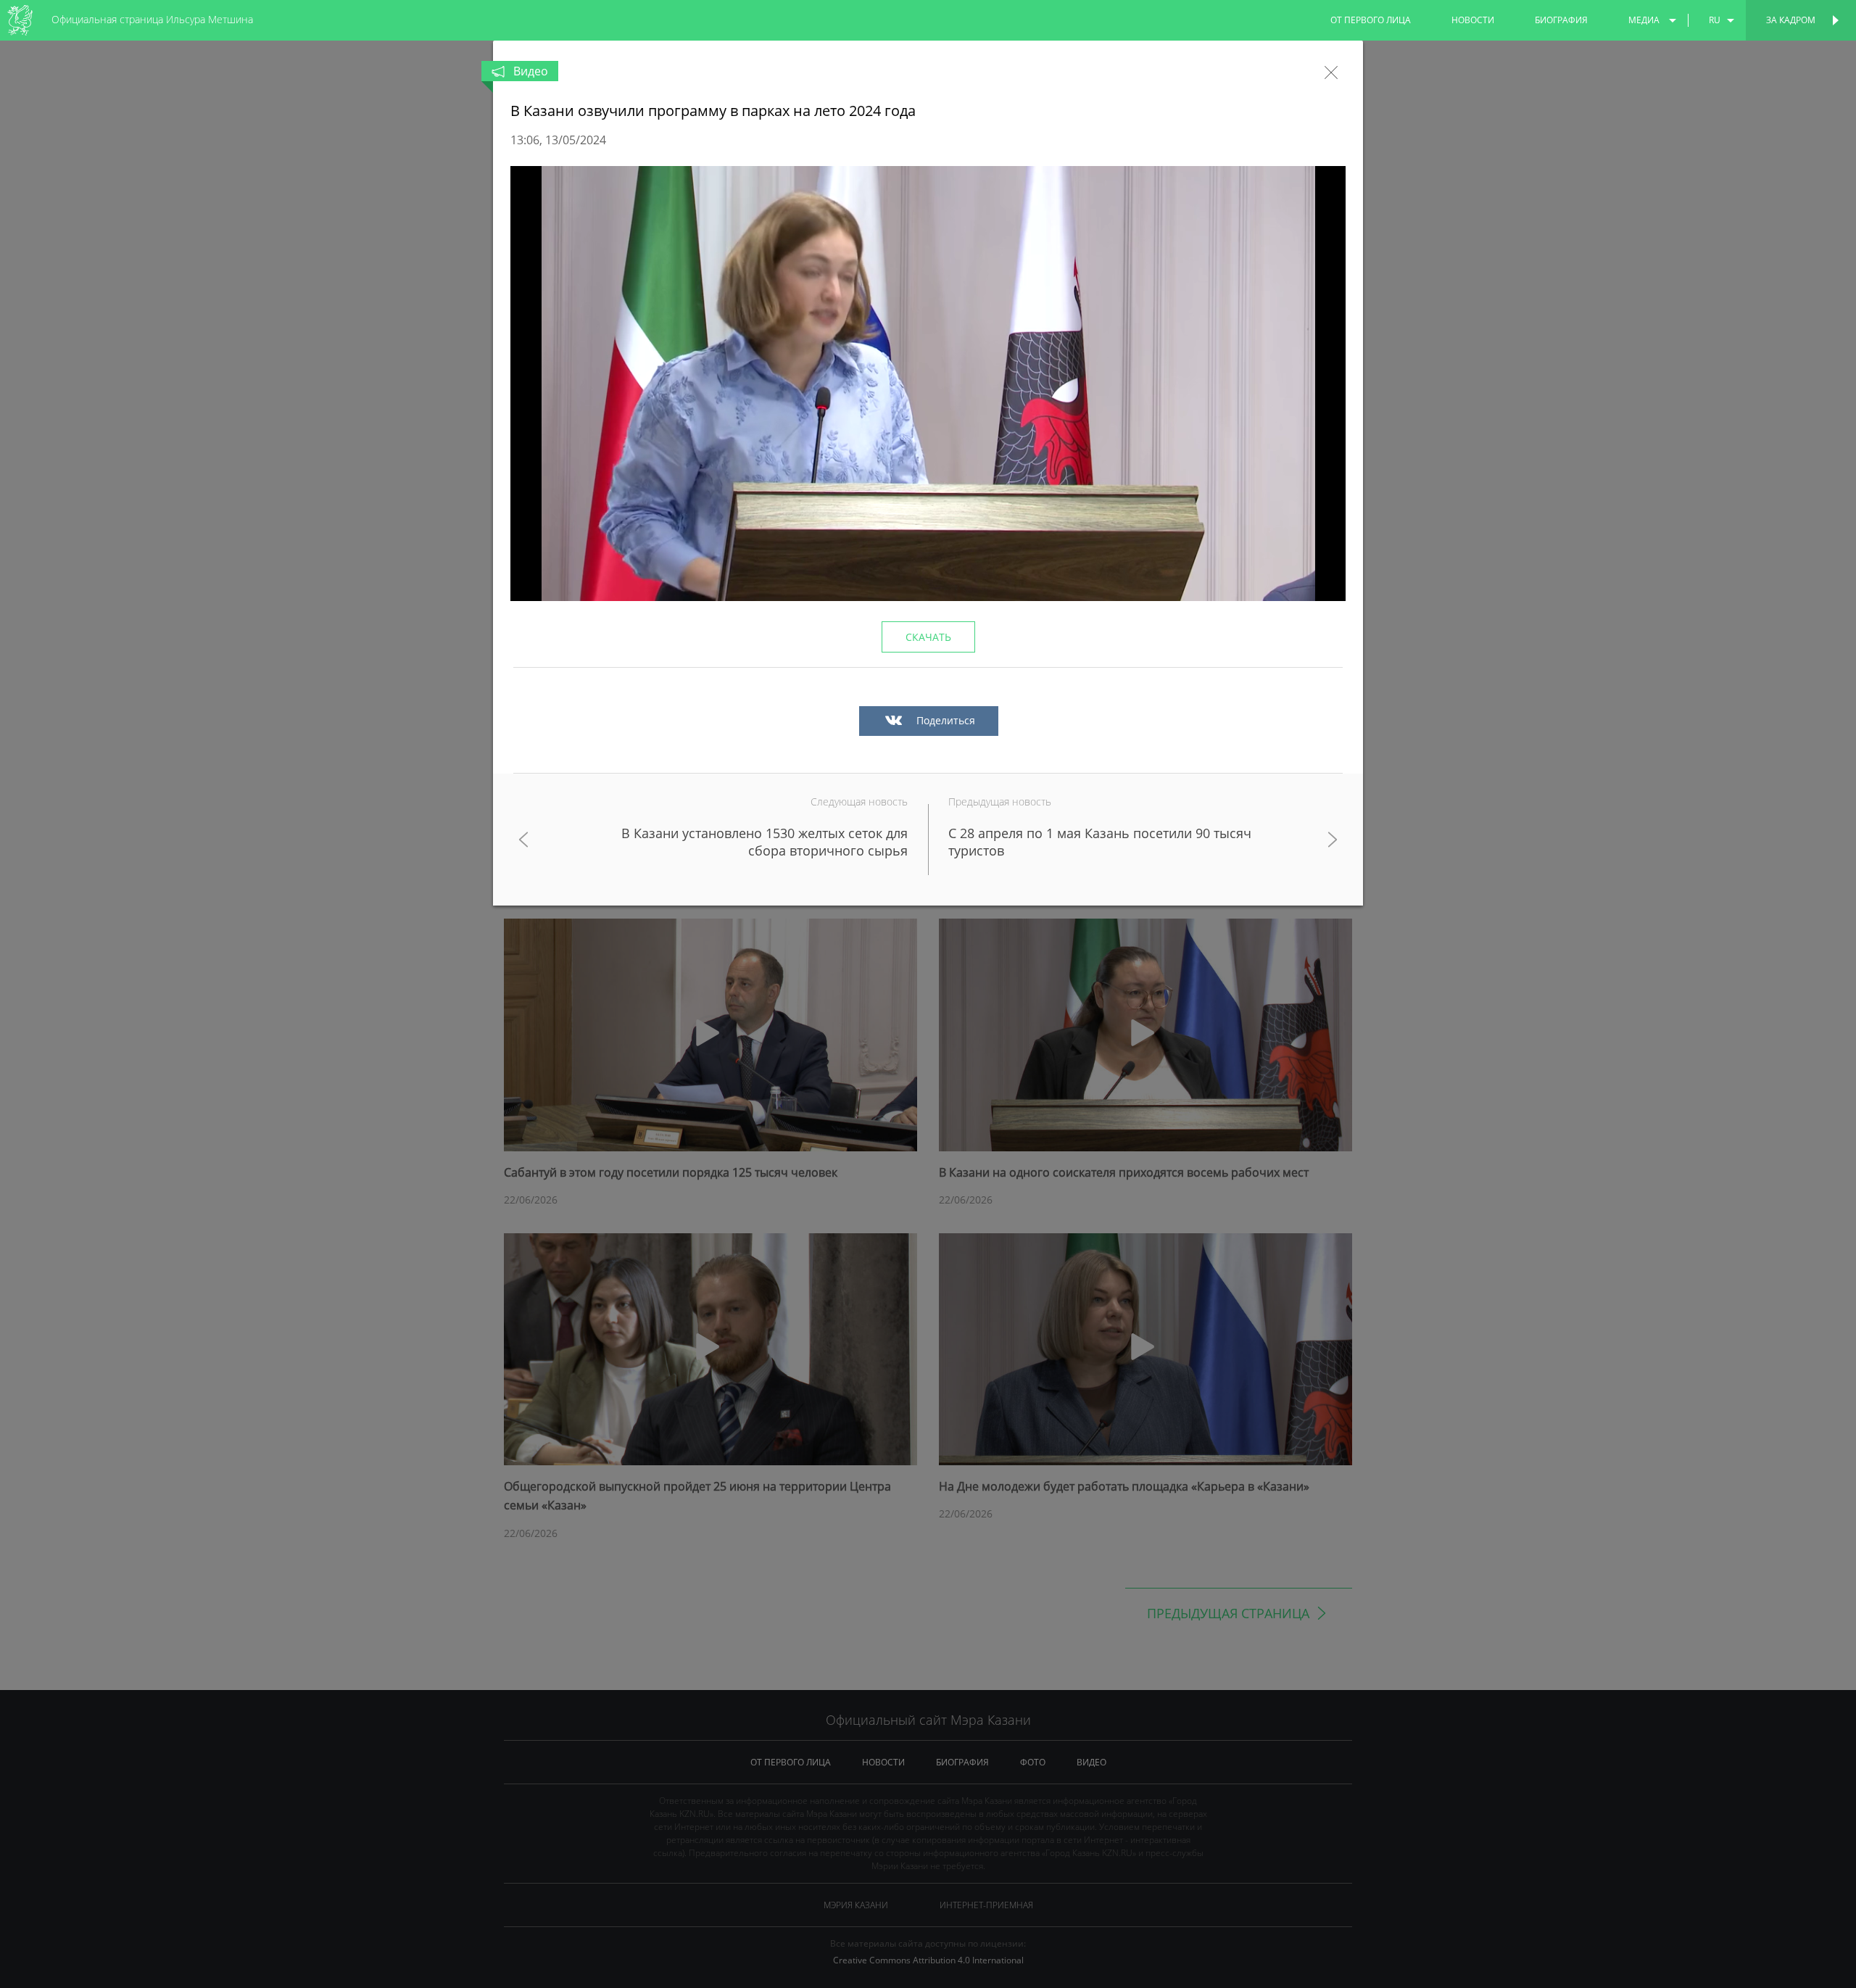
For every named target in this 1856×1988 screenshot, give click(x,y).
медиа (1644, 20)
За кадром (1791, 20)
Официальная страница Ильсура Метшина (152, 19)
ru (1715, 20)
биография (1561, 20)
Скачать (928, 637)
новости (1473, 20)
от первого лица (1371, 20)
